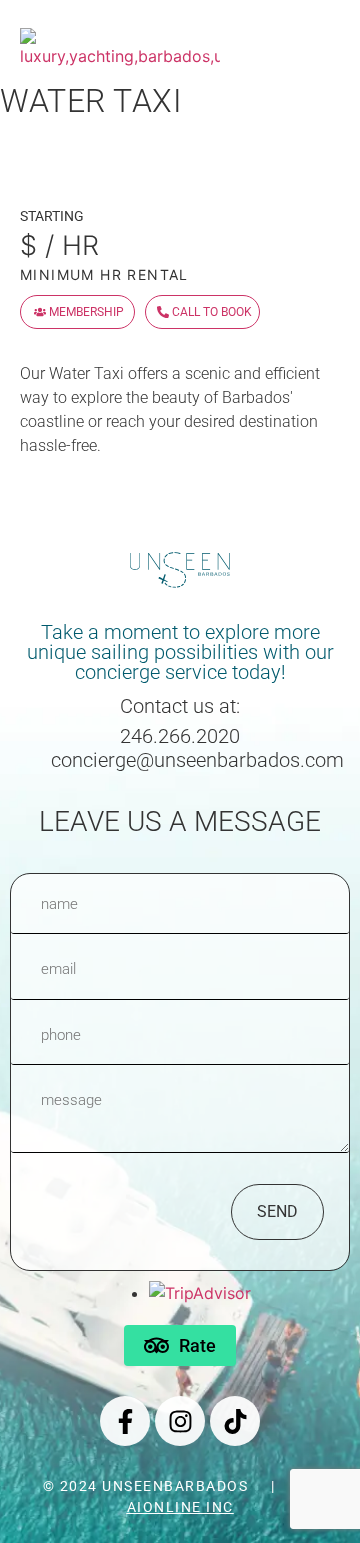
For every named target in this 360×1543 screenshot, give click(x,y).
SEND (277, 1211)
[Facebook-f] (125, 1421)
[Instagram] (180, 1421)
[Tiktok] (235, 1421)
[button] (327, 32)
